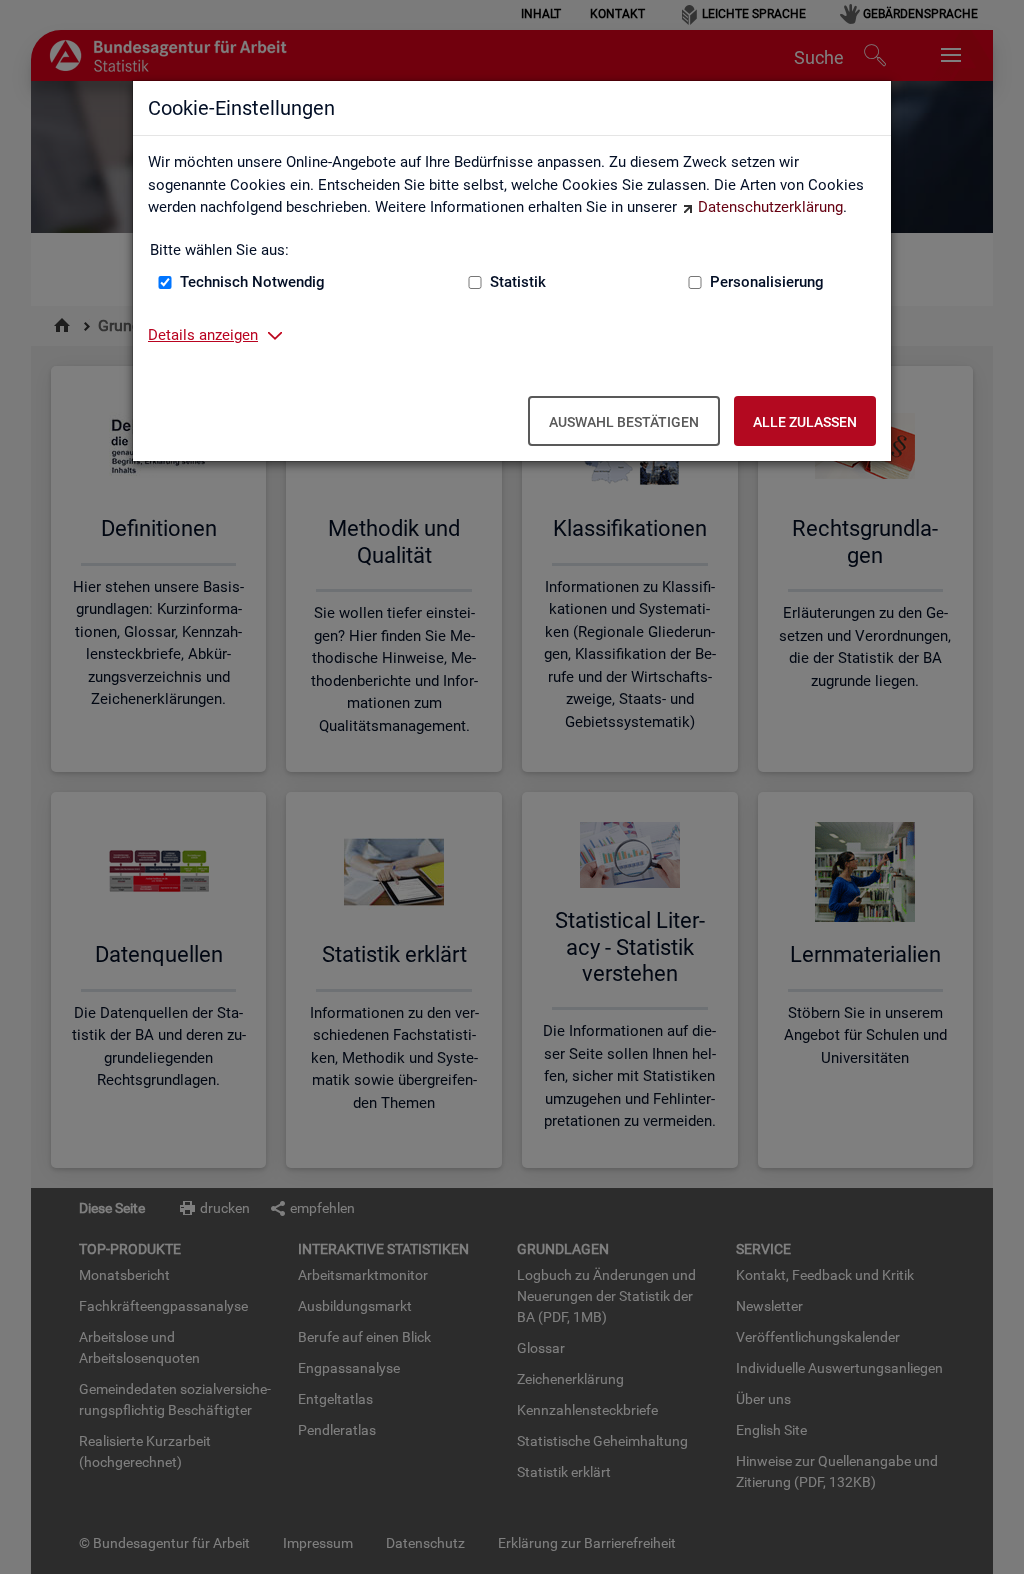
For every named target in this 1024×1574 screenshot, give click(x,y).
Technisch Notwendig (252, 282)
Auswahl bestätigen (624, 422)
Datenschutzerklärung (770, 207)
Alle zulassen (805, 422)
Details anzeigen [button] (203, 335)
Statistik (518, 282)
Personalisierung (767, 282)
